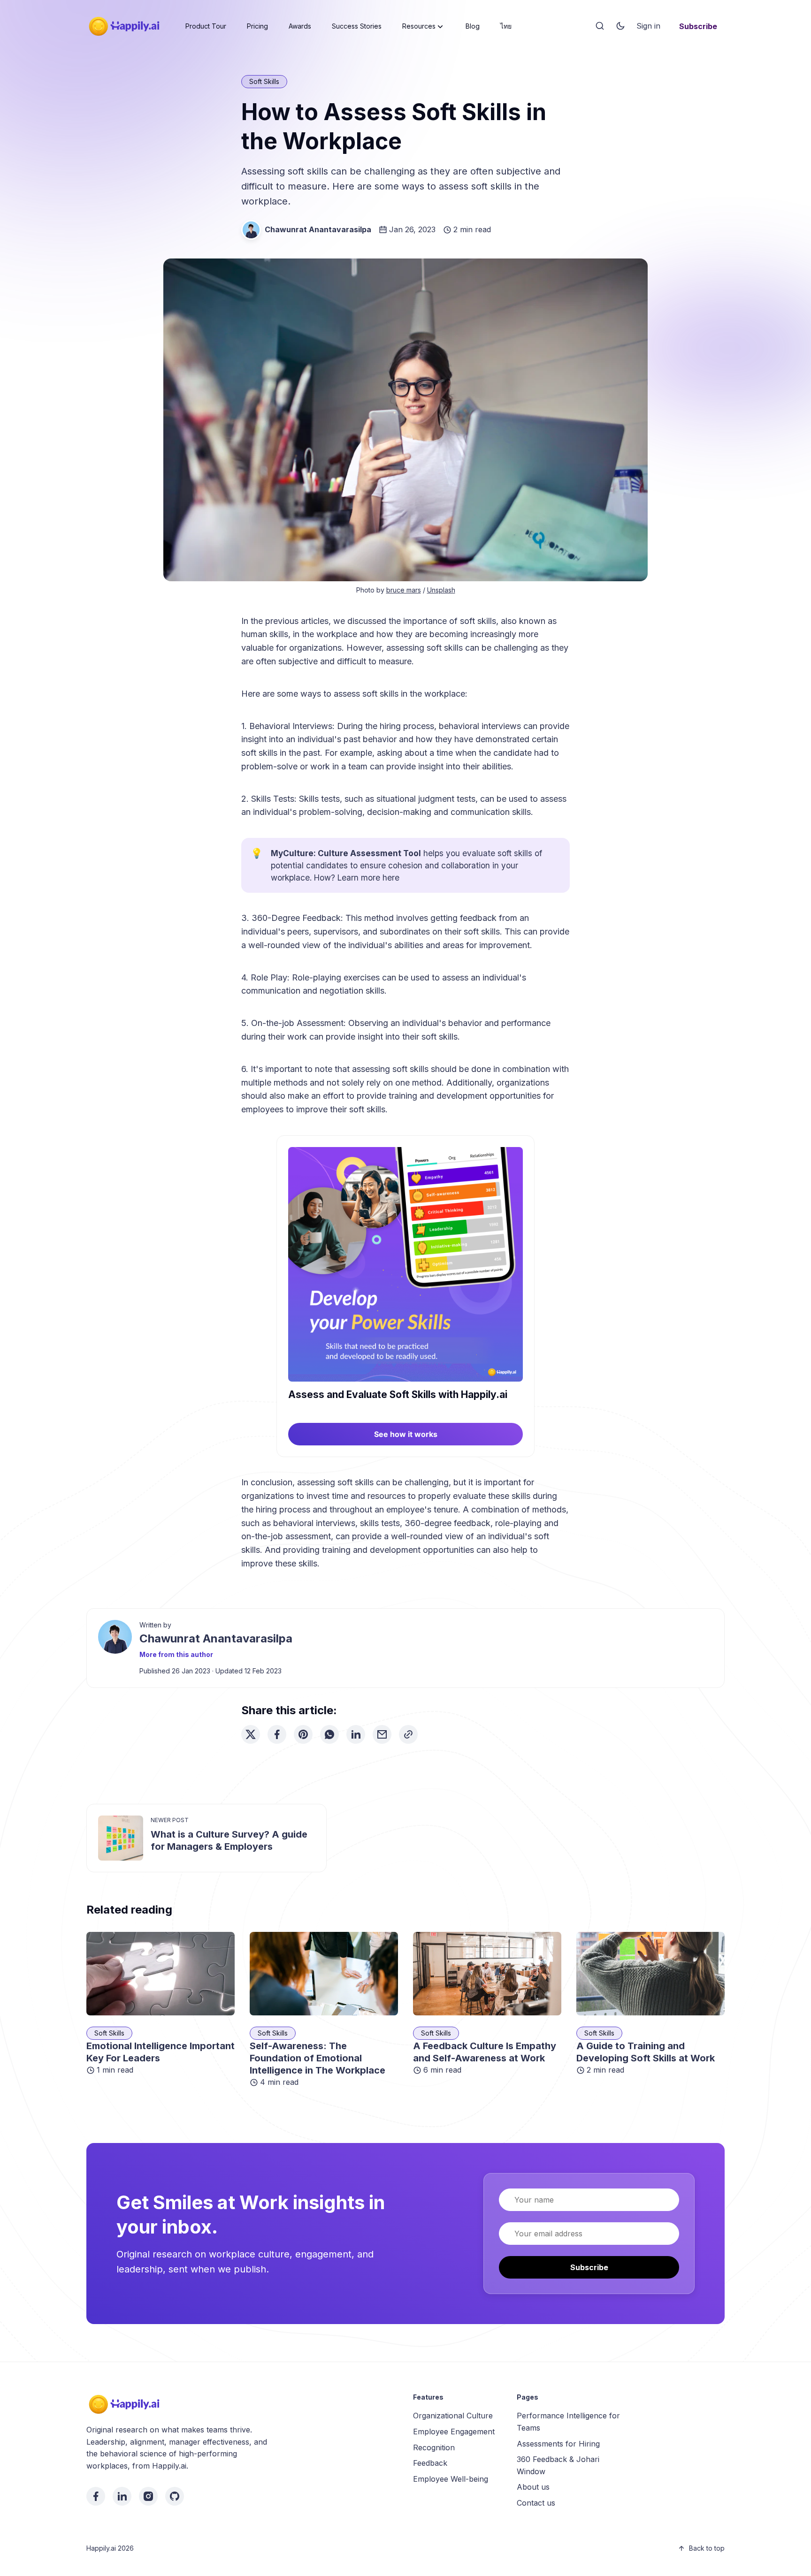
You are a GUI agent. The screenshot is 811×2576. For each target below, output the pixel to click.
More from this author (176, 1654)
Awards (300, 26)
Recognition (434, 2447)
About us (533, 2487)
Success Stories (357, 26)
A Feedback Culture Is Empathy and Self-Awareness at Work (485, 2052)
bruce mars (404, 590)
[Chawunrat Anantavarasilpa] (251, 230)
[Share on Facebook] (277, 1734)
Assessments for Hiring (558, 2444)
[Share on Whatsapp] (329, 1734)
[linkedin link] (122, 2496)
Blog (473, 26)
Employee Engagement (454, 2432)
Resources (419, 26)
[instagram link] (148, 2496)
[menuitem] (206, 26)
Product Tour (206, 26)
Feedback (430, 2463)
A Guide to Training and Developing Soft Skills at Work (646, 2052)
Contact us (536, 2503)
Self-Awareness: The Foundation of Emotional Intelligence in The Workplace (318, 2058)
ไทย (506, 26)
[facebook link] (96, 2496)
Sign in (648, 26)
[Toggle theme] (620, 26)
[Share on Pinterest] (303, 1734)
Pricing (257, 26)
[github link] (175, 2496)
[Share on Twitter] (251, 1734)
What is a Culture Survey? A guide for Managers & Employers (229, 1840)
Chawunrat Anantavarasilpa (318, 229)
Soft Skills (264, 81)
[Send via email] (382, 1734)
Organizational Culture (453, 2416)
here (391, 878)
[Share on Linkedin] (356, 1734)
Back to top (707, 2548)
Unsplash (441, 590)
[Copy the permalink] (408, 1734)
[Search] (600, 26)
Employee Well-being (451, 2479)
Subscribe (698, 26)
